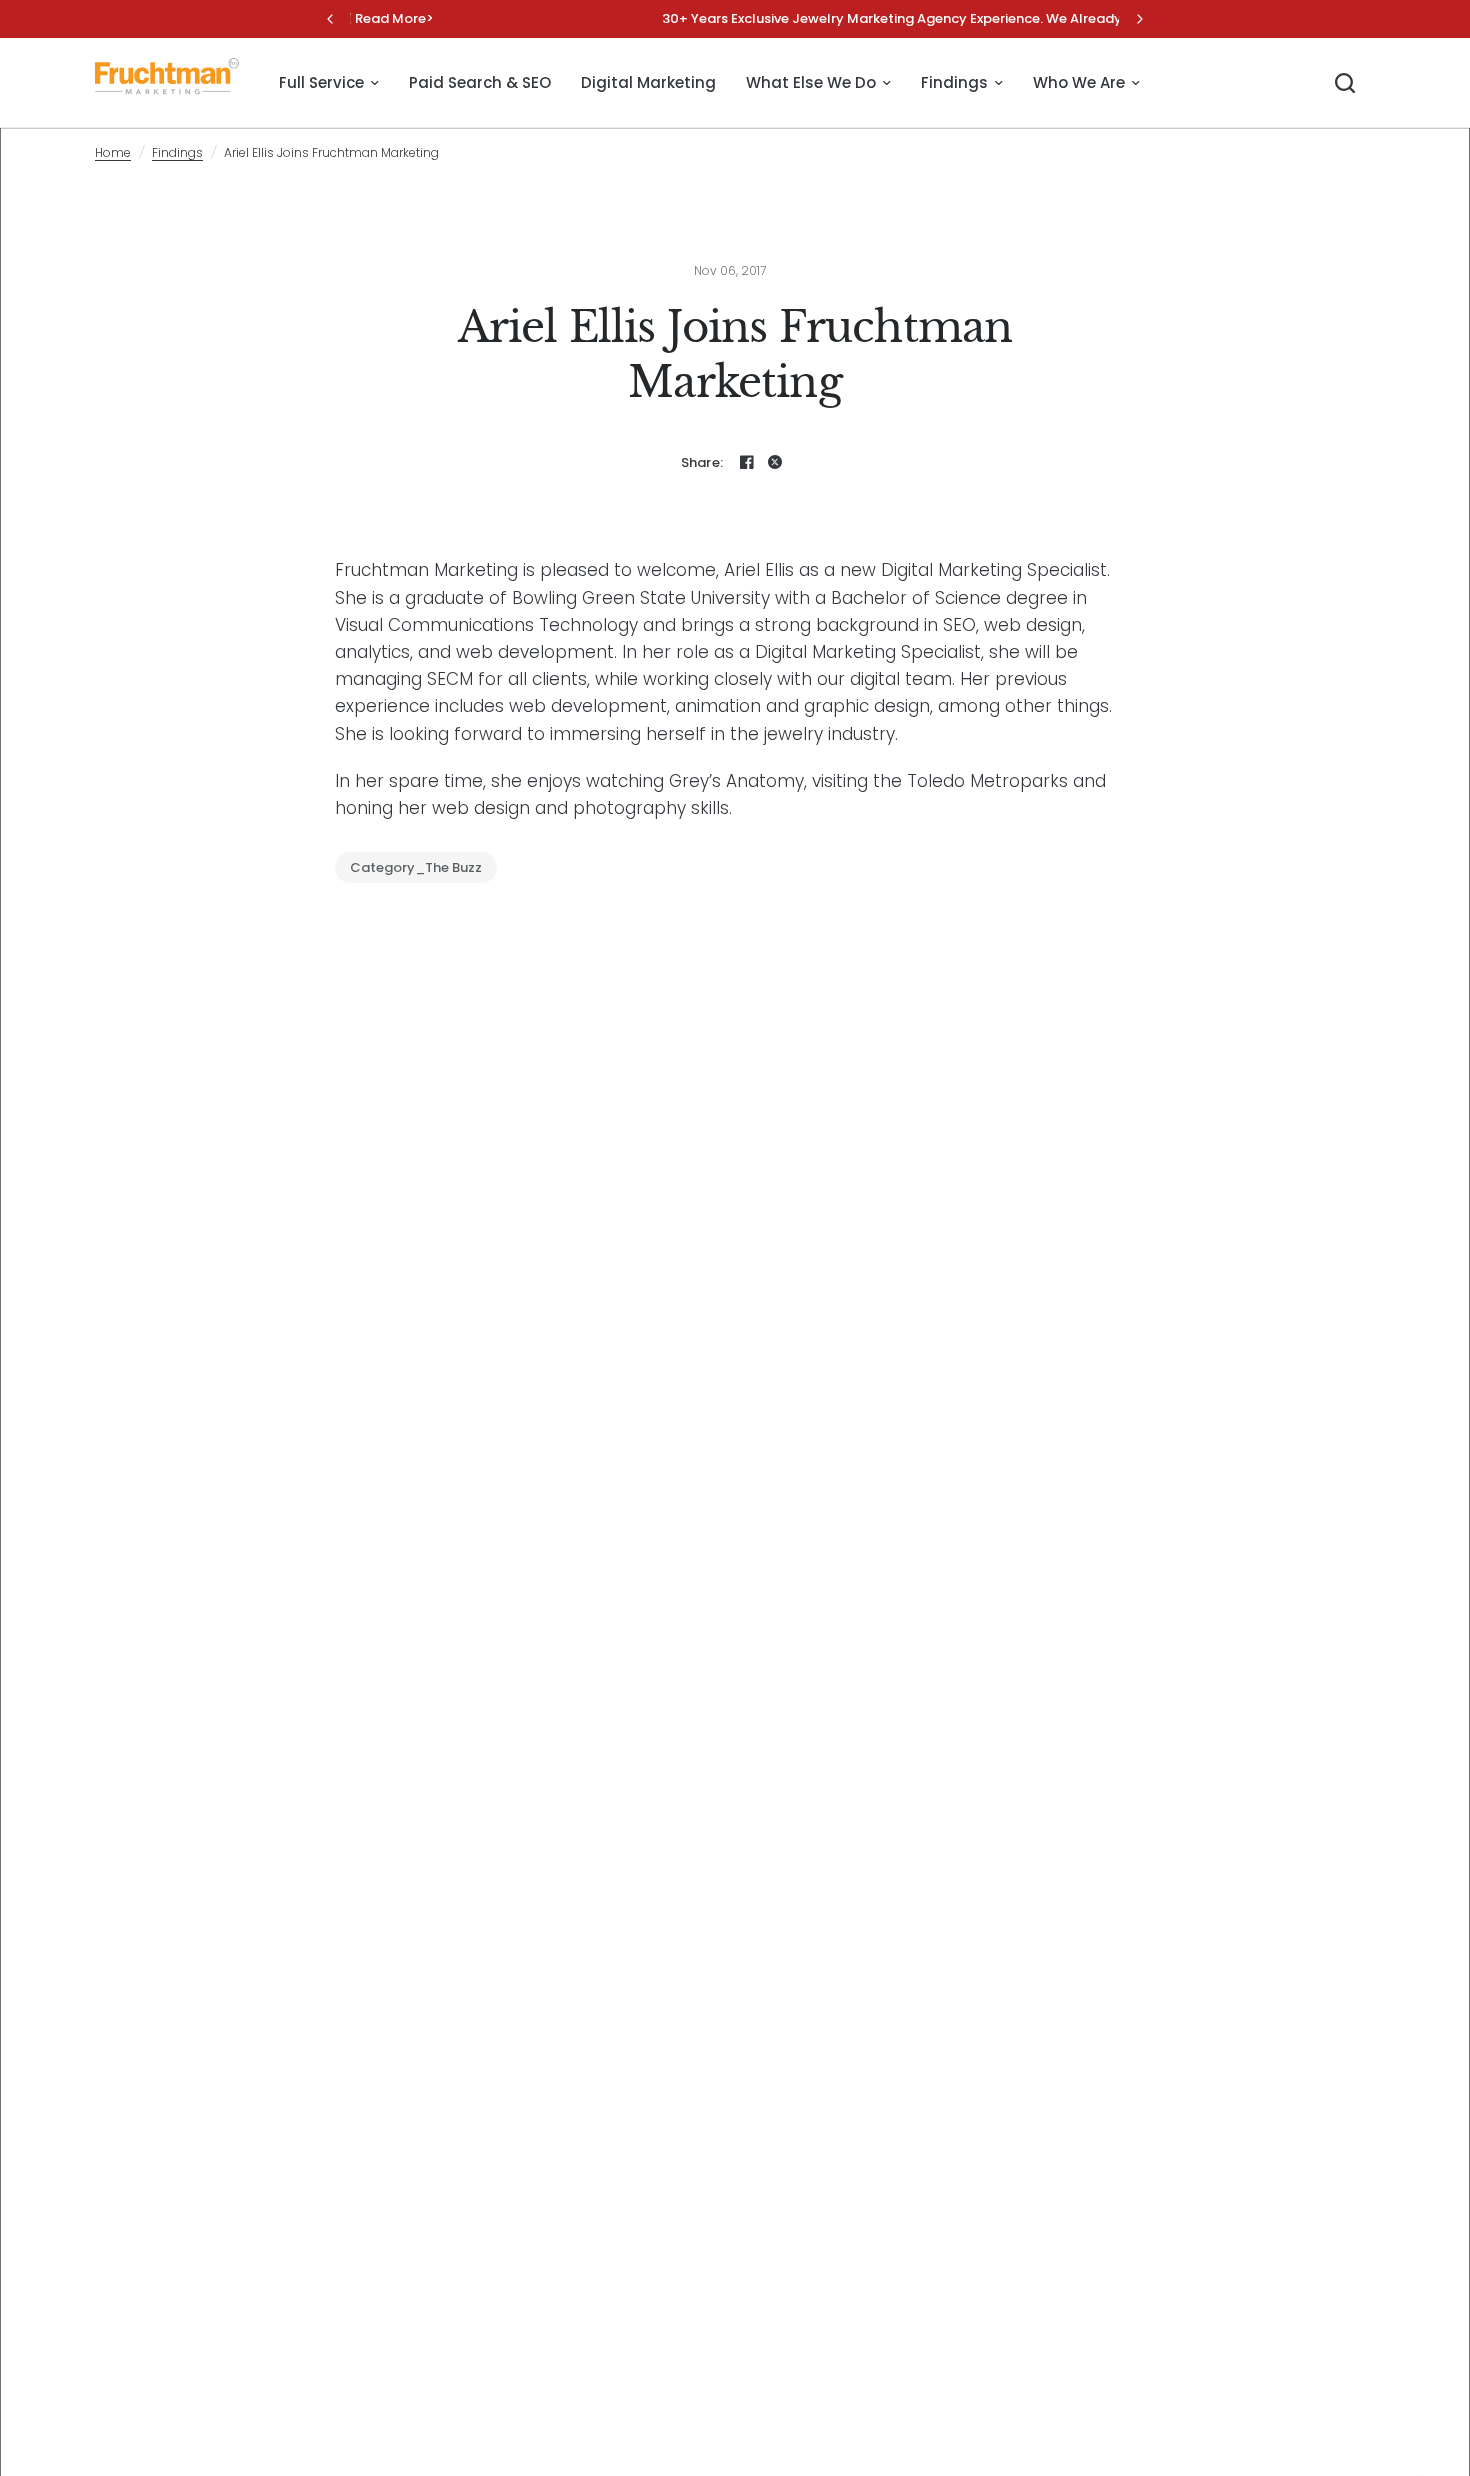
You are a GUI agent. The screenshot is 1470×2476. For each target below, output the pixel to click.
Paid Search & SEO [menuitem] (480, 82)
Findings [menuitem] (954, 82)
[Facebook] (747, 462)
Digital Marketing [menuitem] (648, 82)
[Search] (1345, 83)
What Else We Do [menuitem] (811, 82)
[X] (775, 462)
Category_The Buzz (416, 867)
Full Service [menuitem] (321, 82)
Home (113, 152)
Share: (702, 462)
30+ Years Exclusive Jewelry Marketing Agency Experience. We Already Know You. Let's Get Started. (738, 18)
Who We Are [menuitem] (1079, 82)
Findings (177, 152)
